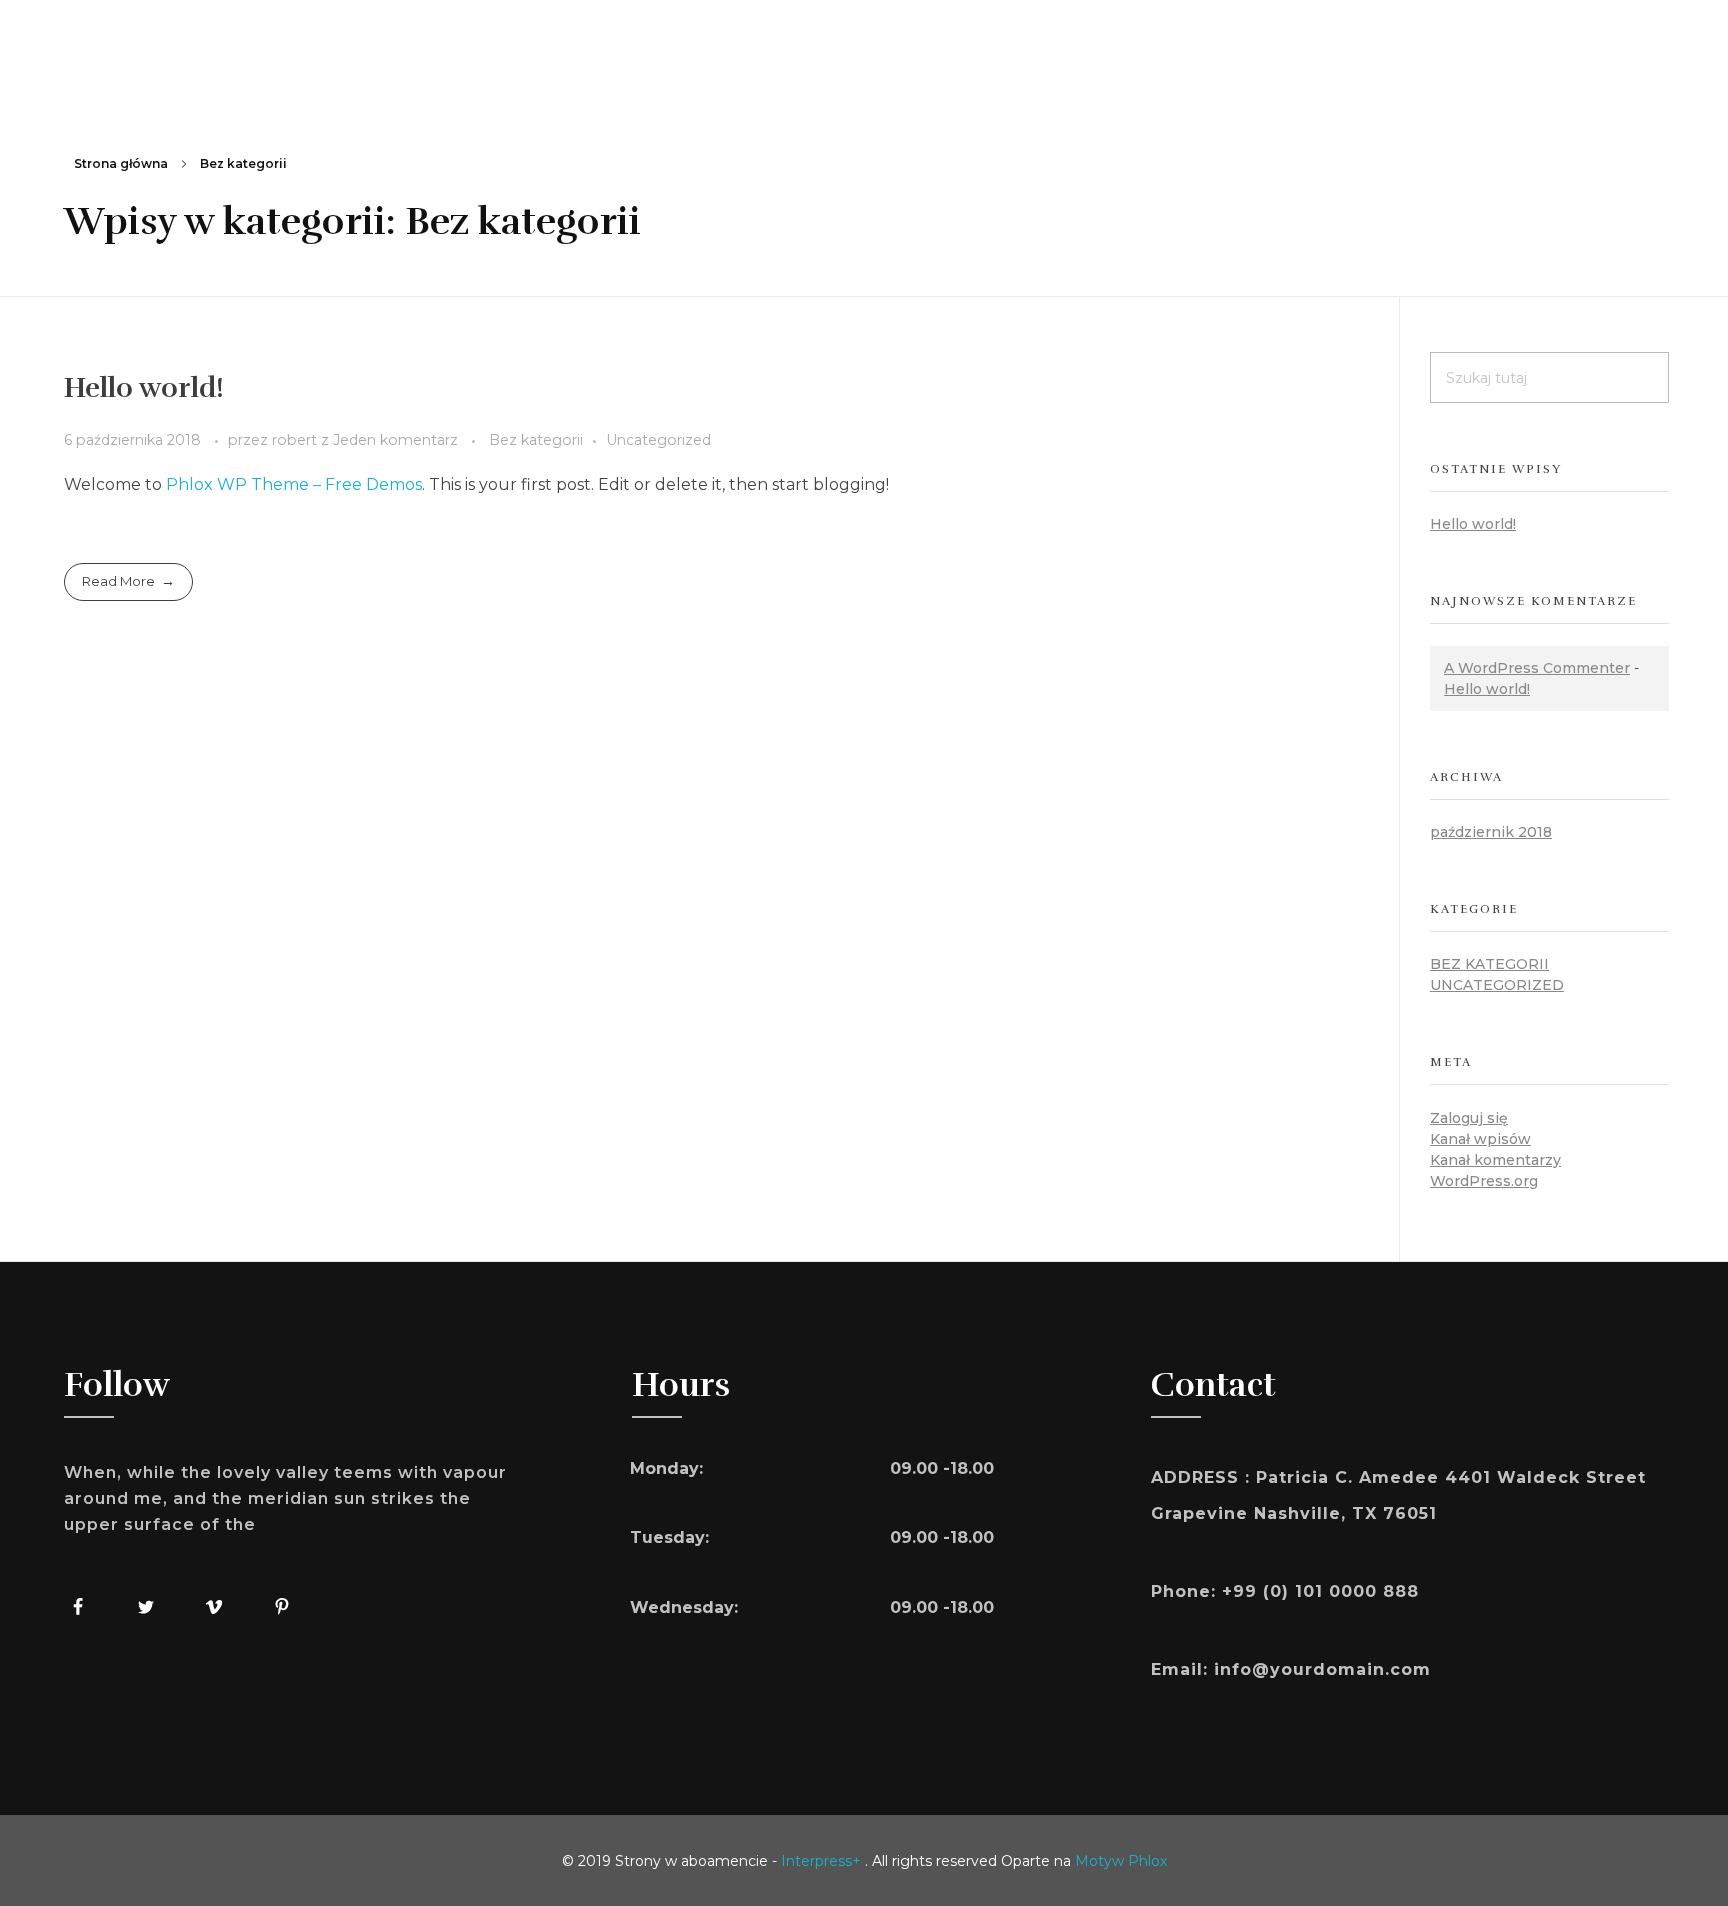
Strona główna (121, 163)
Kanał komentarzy (1495, 1160)
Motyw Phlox (1121, 1861)
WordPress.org (1484, 1181)
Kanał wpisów (1480, 1139)
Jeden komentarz (395, 440)
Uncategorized (658, 440)
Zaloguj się (1469, 1118)
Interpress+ (823, 1861)
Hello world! (144, 388)
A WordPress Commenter (1537, 668)
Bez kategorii (536, 440)
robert (296, 440)
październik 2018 (1491, 832)
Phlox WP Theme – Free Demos (294, 484)
